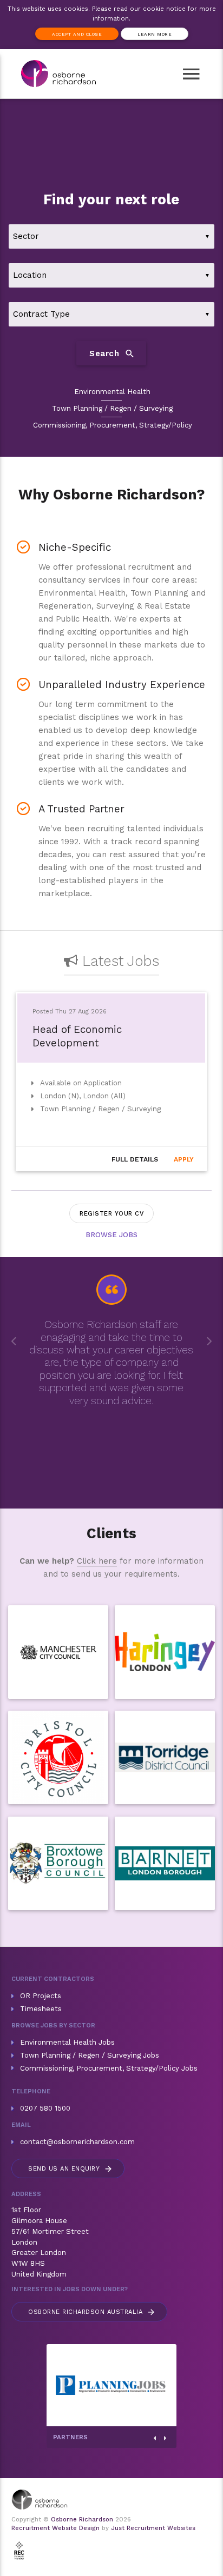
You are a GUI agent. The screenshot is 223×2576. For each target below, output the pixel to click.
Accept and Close (77, 34)
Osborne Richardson (82, 2520)
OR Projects (41, 1996)
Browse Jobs (111, 1235)
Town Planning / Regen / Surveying (112, 408)
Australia (92, 2312)
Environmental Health (112, 392)
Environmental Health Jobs (67, 2042)
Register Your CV (111, 1214)
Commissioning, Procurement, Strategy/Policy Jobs (109, 2068)
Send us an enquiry (71, 2169)
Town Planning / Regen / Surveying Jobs (90, 2055)
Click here (97, 1561)
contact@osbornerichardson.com (77, 2142)
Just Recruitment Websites (153, 2528)
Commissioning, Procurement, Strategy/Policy (113, 425)
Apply (184, 1159)
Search (112, 353)
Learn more (155, 34)
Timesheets (41, 2009)
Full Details (135, 1159)
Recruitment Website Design (55, 2528)
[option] (111, 1084)
